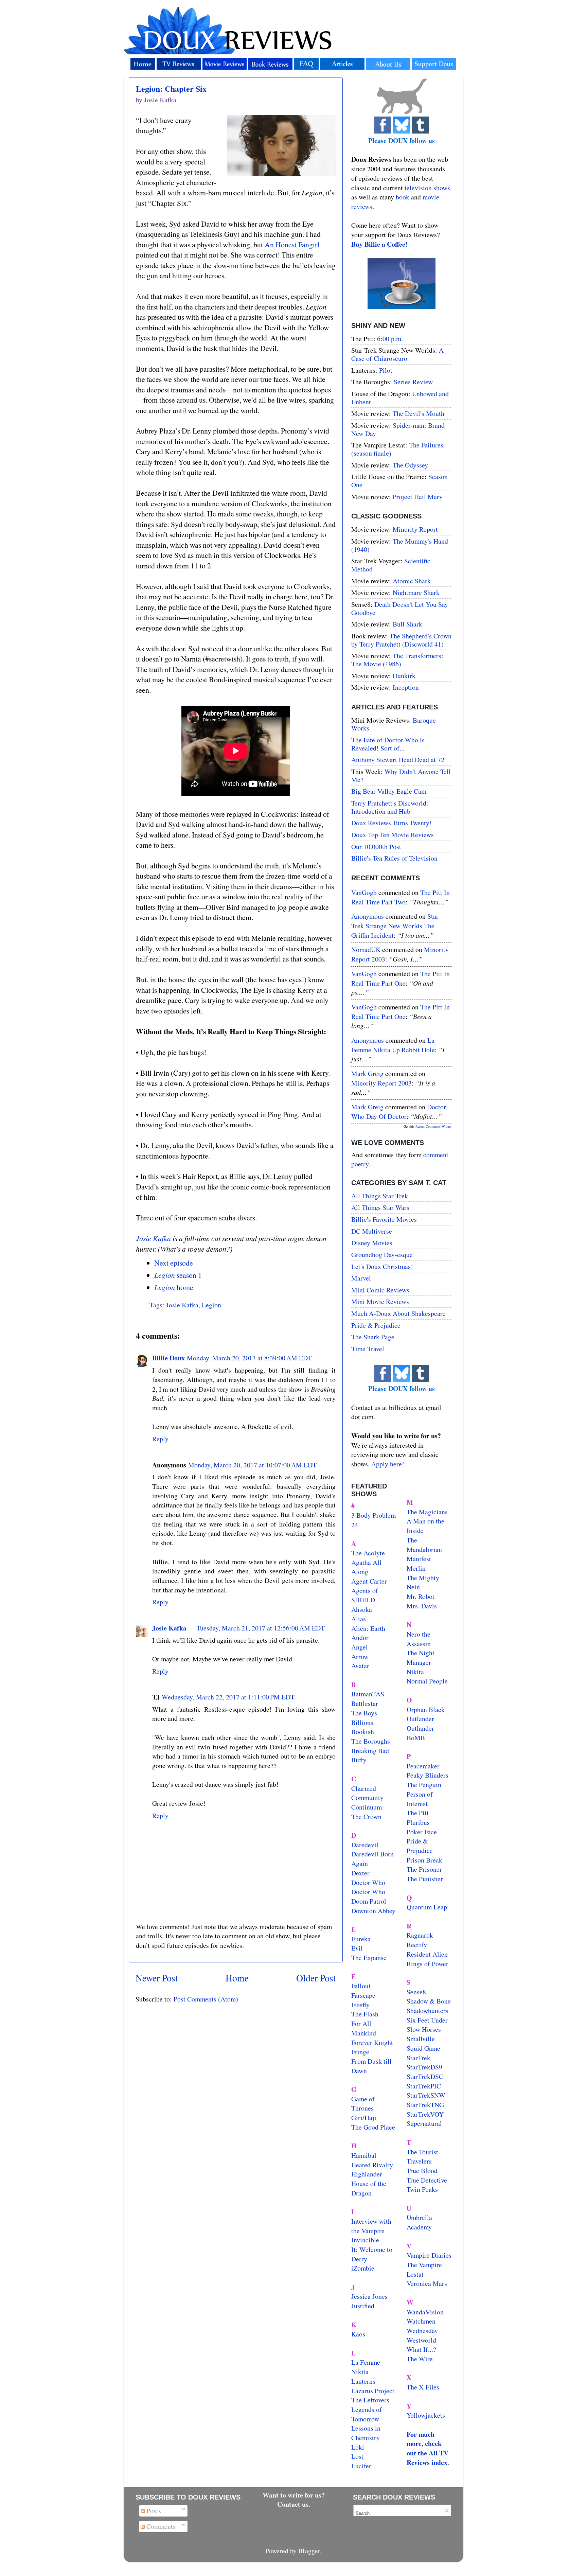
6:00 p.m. (390, 339)
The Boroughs (371, 1741)
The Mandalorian (424, 1545)
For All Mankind (364, 2028)
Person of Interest (420, 1799)
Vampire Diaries (429, 2255)
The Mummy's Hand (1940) (400, 545)
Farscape (363, 1995)
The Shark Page (373, 1337)
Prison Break (424, 1860)
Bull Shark (407, 624)
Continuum (367, 1807)
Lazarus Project (373, 2391)
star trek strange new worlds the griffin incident (395, 925)
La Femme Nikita (366, 2367)
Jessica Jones (369, 2296)
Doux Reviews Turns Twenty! (392, 823)
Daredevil (365, 1845)
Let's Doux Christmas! (382, 1266)
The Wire (420, 2359)
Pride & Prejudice (376, 1325)
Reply (160, 1439)
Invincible (365, 2240)
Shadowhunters (428, 2010)
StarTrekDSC (425, 2076)
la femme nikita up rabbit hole (393, 1045)
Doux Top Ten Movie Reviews (393, 835)
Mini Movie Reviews (380, 1301)
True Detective (427, 2180)
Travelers (419, 2161)
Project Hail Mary (418, 497)
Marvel (361, 1278)
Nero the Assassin (419, 1639)
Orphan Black (426, 1709)
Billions (362, 1722)
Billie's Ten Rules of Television (394, 858)
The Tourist (422, 2152)
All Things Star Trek (380, 1196)
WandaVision (425, 2312)
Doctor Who (368, 1882)
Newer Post (157, 1978)
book (403, 197)
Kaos (358, 2334)
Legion (211, 1305)
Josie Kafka (153, 1238)
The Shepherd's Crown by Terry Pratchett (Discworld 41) (401, 640)
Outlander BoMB (420, 1733)
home (174, 1287)
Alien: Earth (368, 1628)
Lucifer (361, 2466)
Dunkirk (404, 676)
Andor (360, 1637)
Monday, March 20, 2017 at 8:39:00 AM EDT (249, 1358)
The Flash (365, 2014)
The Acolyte (368, 1553)
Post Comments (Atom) (206, 1999)
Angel (360, 1647)
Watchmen (421, 2321)
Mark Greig (367, 1073)
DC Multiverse (372, 1231)
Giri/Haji (364, 2118)
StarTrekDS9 (424, 2067)
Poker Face (422, 1832)
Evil (357, 1948)
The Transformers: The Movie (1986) (397, 660)
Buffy (359, 1760)
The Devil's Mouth (419, 413)
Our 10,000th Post (376, 846)
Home (237, 1978)
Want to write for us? (294, 2495)
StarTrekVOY (425, 2114)
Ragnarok (420, 1935)
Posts (153, 2511)
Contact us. (294, 2504)
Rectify (417, 1945)
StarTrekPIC (424, 2086)
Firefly (360, 2005)
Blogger (309, 2551)
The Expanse (369, 1957)
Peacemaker (423, 1766)
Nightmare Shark (416, 592)
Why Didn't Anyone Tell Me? (401, 775)
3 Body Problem (373, 1515)
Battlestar (365, 1703)
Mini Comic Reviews (380, 1290)
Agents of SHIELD (365, 1595)
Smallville (421, 2039)
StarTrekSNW (426, 2095)
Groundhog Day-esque (382, 1255)
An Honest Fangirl (292, 244)
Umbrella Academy (419, 2222)
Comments (160, 2526)
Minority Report (415, 529)
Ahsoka (362, 1609)
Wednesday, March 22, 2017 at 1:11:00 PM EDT (228, 1697)
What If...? (421, 2349)
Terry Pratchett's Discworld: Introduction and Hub (390, 807)
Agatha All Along (366, 1567)
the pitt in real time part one (401, 978)
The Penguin (424, 1785)
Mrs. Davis (422, 1606)
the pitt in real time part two (401, 897)
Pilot (386, 370)
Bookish (363, 1732)
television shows (427, 188)
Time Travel (368, 1349)
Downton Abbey (373, 1911)
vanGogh (364, 892)
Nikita (415, 1672)
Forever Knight (372, 2042)
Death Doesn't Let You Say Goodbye (400, 608)
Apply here (387, 1464)
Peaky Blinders (428, 1775)
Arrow (360, 1656)
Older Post (316, 1978)
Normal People (427, 1681)
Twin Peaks (422, 2189)
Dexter (360, 1873)
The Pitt (418, 1813)
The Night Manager (421, 1657)
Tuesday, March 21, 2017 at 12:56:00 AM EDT (261, 1628)
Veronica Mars (427, 2283)
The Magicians (427, 1512)
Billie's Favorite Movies (384, 1219)
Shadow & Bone (429, 2001)
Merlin (416, 1568)
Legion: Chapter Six (171, 89)
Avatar (360, 1666)
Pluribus (418, 1822)
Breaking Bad (370, 1751)
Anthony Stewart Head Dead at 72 (398, 760)
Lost (357, 2456)
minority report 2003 (381, 1083)
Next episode (174, 1263)
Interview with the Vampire (371, 2226)
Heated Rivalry (372, 2165)
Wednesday (422, 2331)
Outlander (420, 1719)
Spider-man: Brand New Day (398, 429)
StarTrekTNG (425, 2105)
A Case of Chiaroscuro (397, 354)
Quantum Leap (427, 1907)
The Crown (366, 1816)
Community (367, 1797)
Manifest (419, 1559)
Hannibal (364, 2155)
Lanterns (363, 2381)
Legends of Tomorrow (367, 2414)
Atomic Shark (412, 581)
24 (355, 1525)
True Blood (422, 2171)
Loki (358, 2447)
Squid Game (423, 2048)
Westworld (421, 2340)
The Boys (364, 1713)
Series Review (413, 382)
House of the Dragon (369, 2188)
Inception (406, 687)
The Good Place (373, 2127)
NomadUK (366, 949)
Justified (363, 2306)
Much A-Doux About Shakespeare (398, 1313)
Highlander (367, 2174)
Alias (359, 1619)
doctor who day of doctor (399, 1111)
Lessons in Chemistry (366, 2433)
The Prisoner (424, 1869)
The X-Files (423, 2387)
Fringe (360, 2052)
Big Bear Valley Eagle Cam (389, 791)
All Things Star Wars (380, 1207)
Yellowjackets (426, 2415)
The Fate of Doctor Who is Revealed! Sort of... (388, 744)
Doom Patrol (369, 1901)
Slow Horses (424, 2029)
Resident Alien (427, 1954)
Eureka (361, 1939)
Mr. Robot (421, 1596)
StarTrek (419, 2058)
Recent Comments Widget (433, 1126)
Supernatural (424, 2123)
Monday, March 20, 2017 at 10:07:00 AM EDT (252, 1465)
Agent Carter (369, 1581)
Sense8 (416, 1992)
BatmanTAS (368, 1694)
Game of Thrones (363, 2104)
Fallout (361, 1986)
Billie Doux (168, 1358)
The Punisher (425, 1879)
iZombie (363, 2268)
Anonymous (368, 916)
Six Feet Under (427, 2020)
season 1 (178, 1275)
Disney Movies (372, 1243)
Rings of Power (428, 1964)
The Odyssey (410, 465)
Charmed (364, 1788)
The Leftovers (370, 2400)
